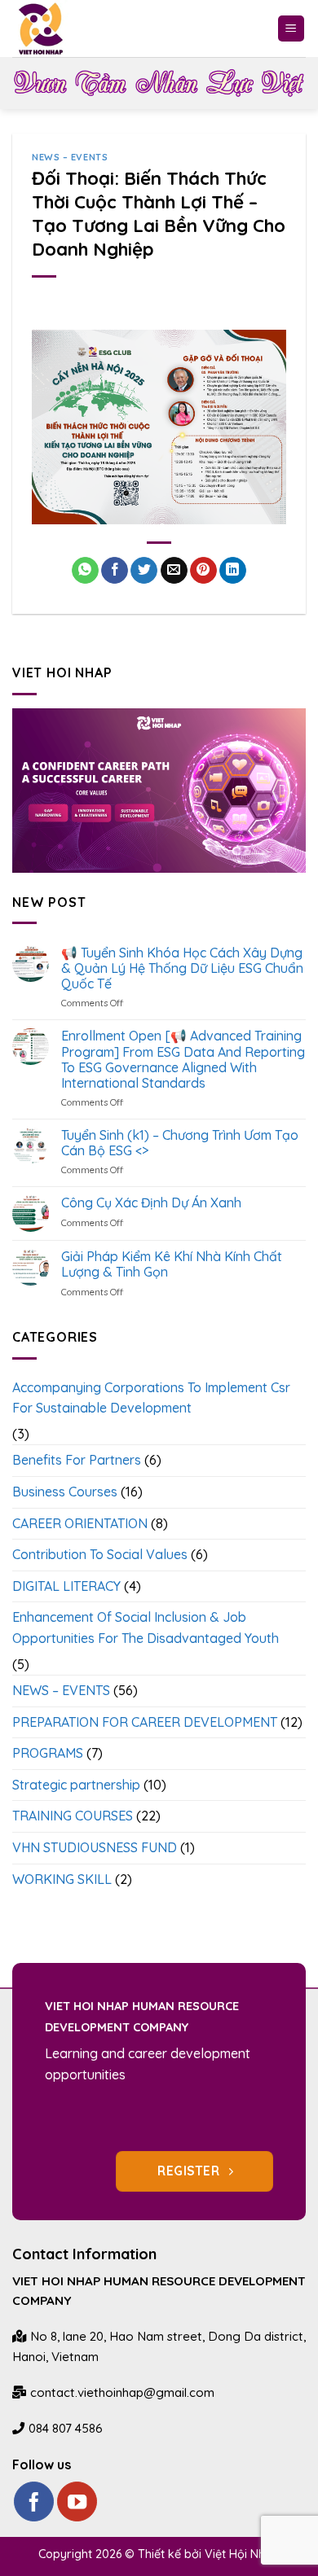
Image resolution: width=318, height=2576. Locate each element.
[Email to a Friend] (174, 571)
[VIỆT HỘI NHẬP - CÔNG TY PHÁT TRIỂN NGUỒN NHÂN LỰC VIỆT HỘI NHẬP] (53, 28)
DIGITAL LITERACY (66, 1586)
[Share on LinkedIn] (233, 571)
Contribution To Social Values (100, 1554)
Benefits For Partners (77, 1460)
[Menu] (291, 29)
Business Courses (65, 1492)
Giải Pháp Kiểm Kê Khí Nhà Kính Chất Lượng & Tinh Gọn (172, 1264)
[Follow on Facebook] (34, 2502)
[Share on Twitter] (144, 571)
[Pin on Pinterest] (203, 571)
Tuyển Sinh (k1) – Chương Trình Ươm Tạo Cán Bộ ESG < (180, 1143)
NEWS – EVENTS (70, 157)
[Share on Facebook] (115, 571)
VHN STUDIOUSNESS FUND (95, 1847)
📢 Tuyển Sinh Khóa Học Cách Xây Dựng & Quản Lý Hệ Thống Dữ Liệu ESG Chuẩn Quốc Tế (182, 968)
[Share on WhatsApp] (85, 571)
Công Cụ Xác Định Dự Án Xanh (151, 1203)
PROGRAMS (48, 1753)
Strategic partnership (76, 1785)
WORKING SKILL (62, 1879)
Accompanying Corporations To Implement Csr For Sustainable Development (151, 1398)
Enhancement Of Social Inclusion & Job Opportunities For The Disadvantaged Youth (146, 1628)
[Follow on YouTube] (77, 2502)
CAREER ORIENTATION (80, 1523)
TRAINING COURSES (73, 1816)
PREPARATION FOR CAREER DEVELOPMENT (145, 1722)
